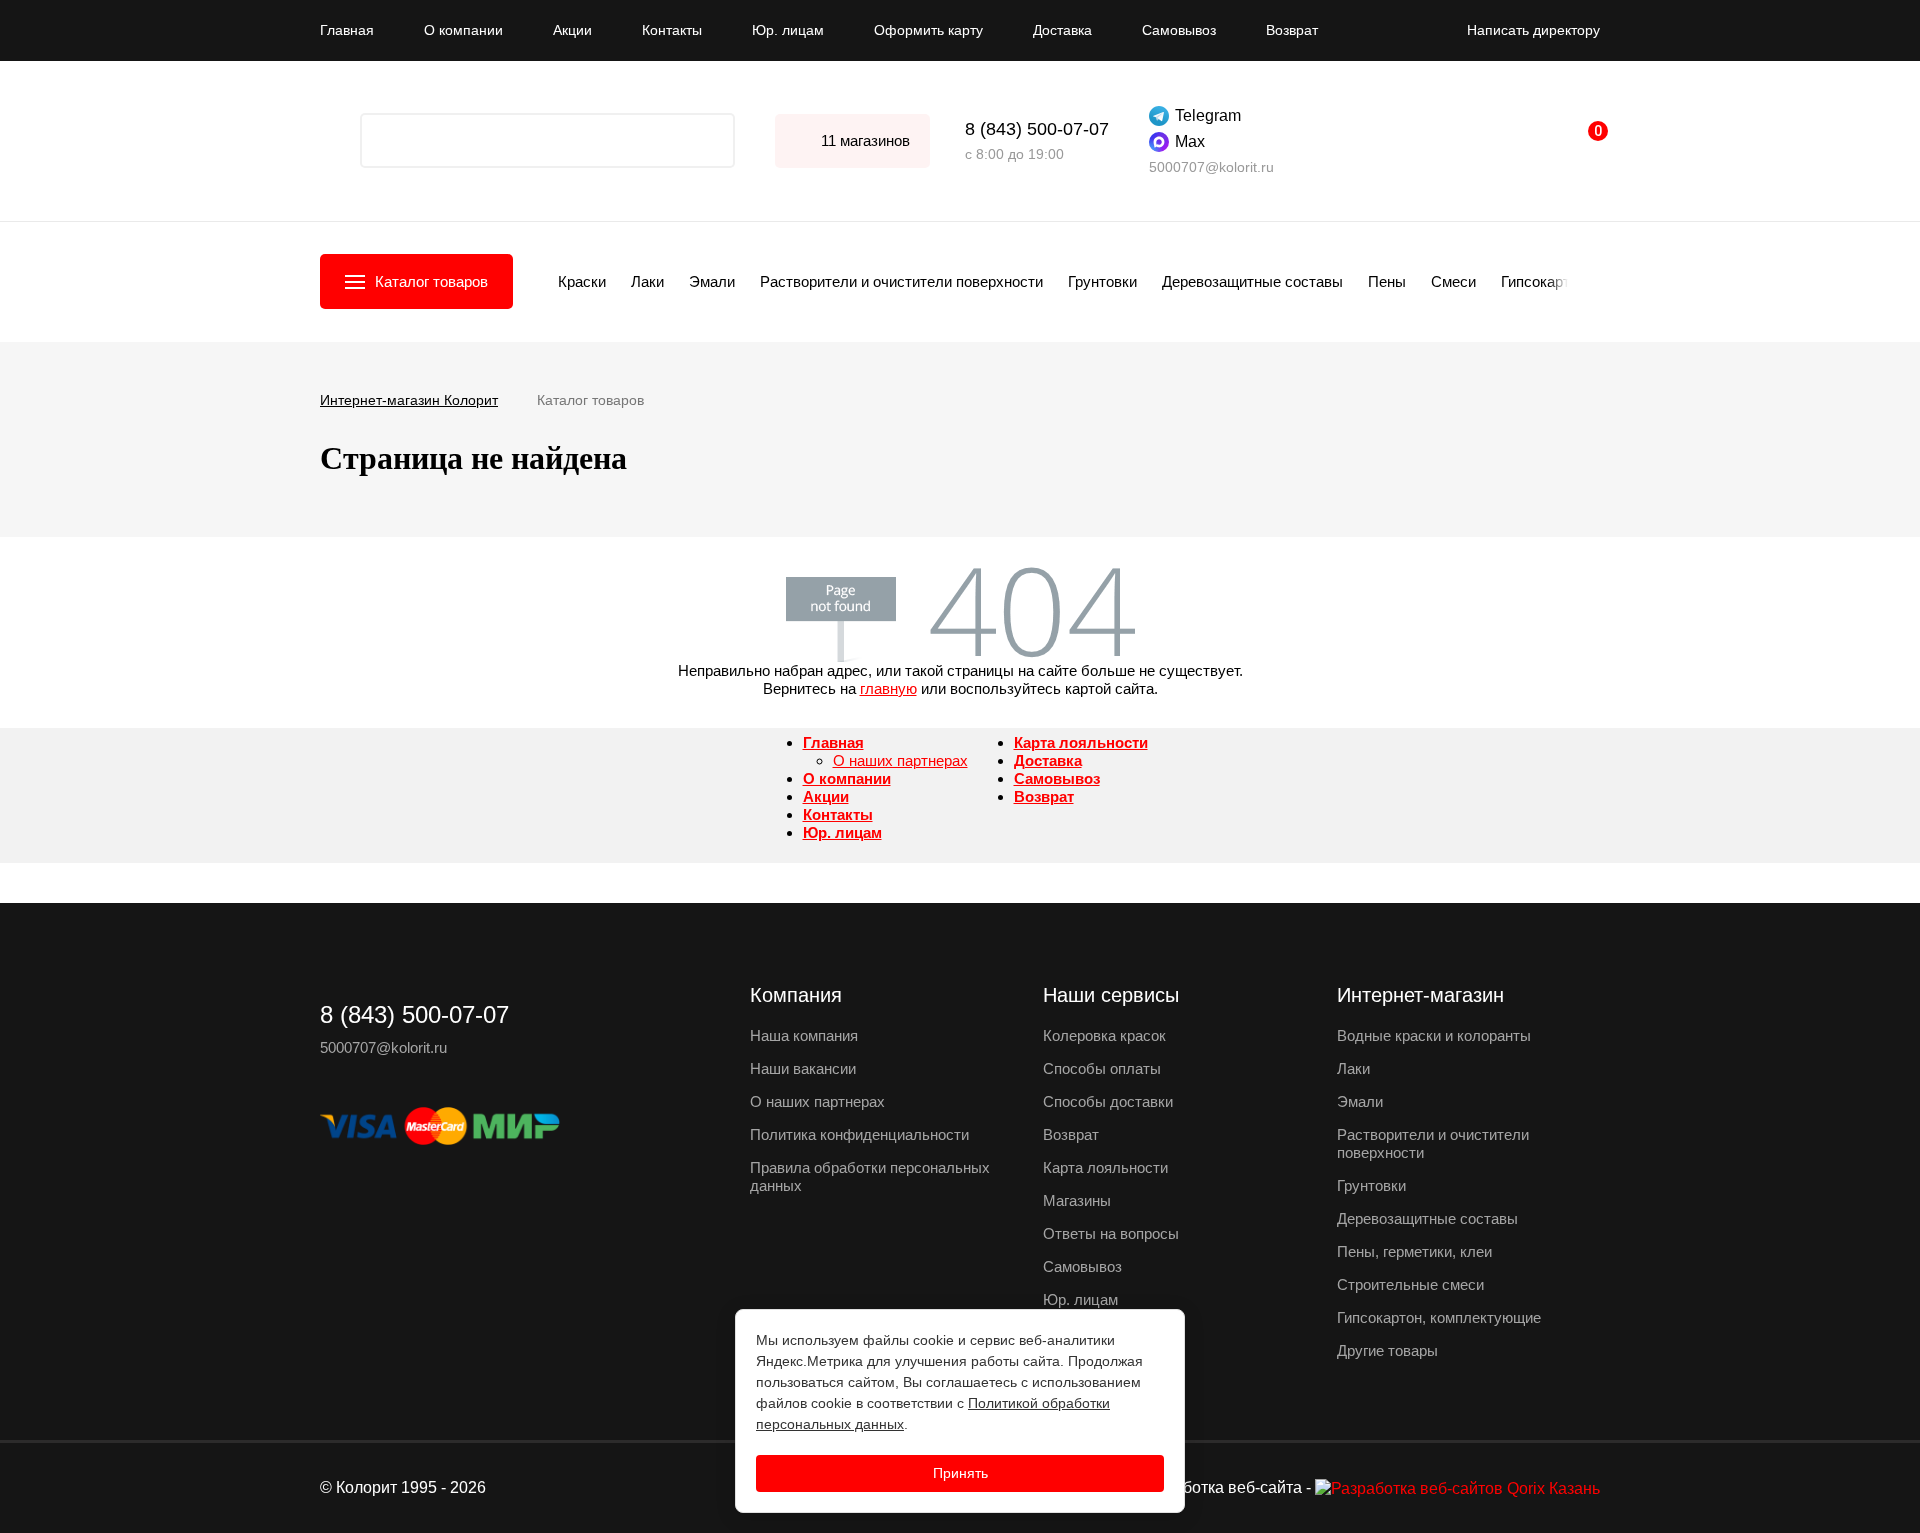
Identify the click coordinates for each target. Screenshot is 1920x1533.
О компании (463, 30)
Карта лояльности (1081, 742)
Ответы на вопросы (1111, 1233)
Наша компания (804, 1035)
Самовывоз (1179, 30)
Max (1190, 141)
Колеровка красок (1104, 1035)
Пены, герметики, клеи (1414, 1251)
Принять (960, 1473)
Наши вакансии (803, 1068)
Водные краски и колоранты (1434, 1035)
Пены (1387, 281)
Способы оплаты (1102, 1068)
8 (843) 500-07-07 (1037, 129)
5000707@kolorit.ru (1211, 167)
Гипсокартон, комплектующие (1439, 1317)
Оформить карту (928, 30)
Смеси (1453, 281)
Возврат (1292, 30)
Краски (582, 281)
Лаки (647, 281)
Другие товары (1387, 1350)
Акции (572, 30)
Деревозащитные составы (1252, 281)
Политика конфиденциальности (859, 1134)
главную (888, 688)
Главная (347, 30)
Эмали (712, 281)
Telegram (1208, 115)
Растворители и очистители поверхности (901, 281)
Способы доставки (1108, 1101)
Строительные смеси (1410, 1284)
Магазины (1077, 1200)
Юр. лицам (788, 30)
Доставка (1062, 30)
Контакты (672, 30)
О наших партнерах (900, 760)
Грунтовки (1102, 281)
